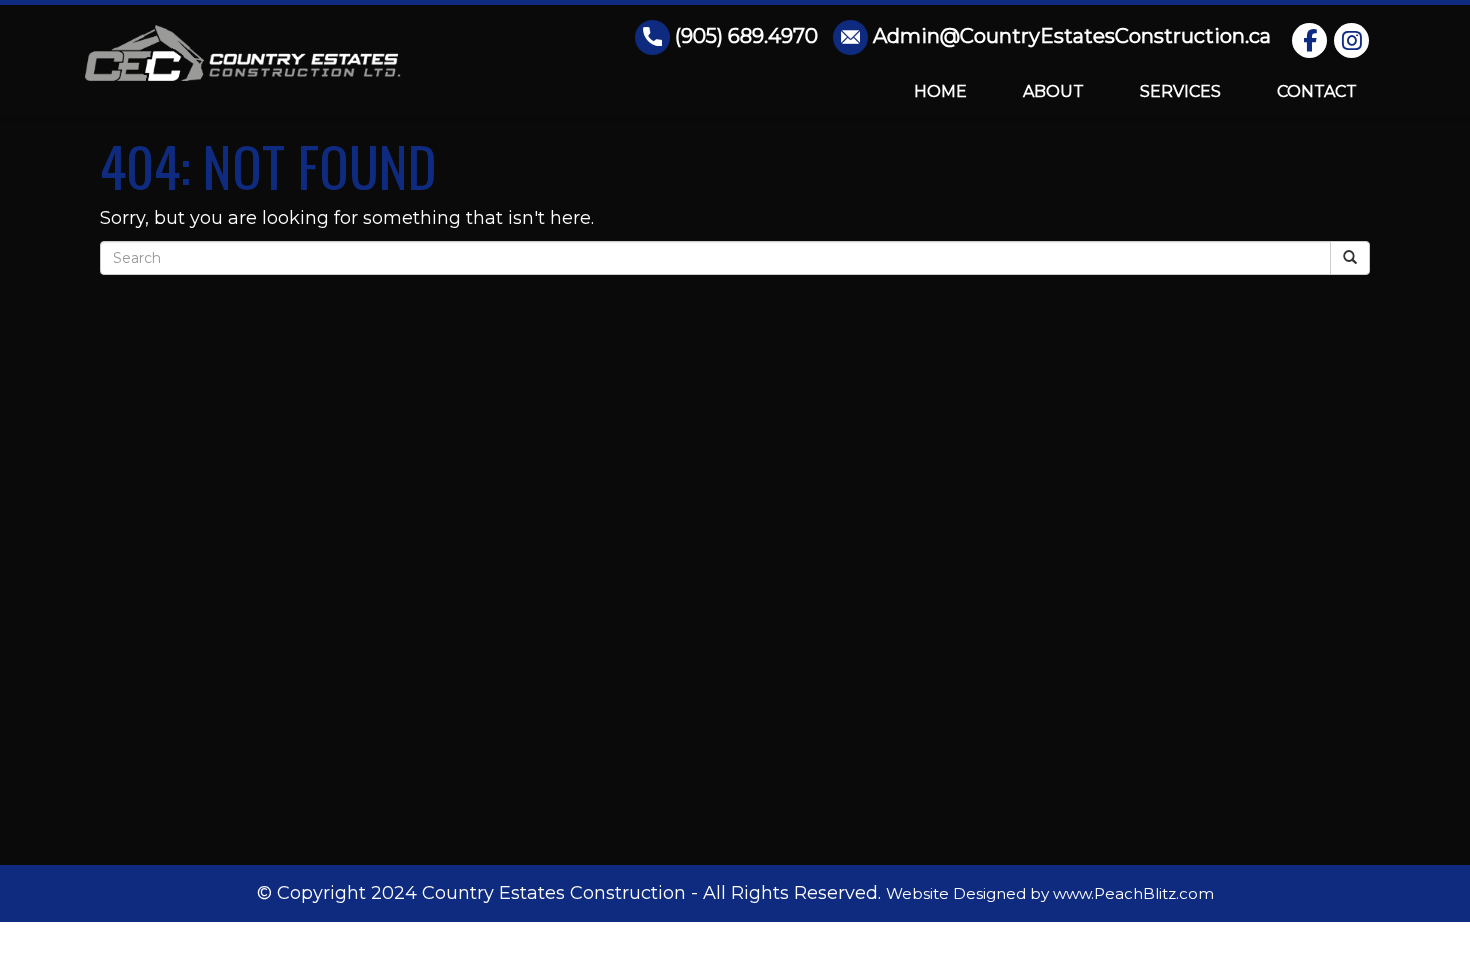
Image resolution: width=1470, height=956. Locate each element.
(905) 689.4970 (746, 36)
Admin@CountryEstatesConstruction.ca (1072, 36)
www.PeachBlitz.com (1133, 893)
